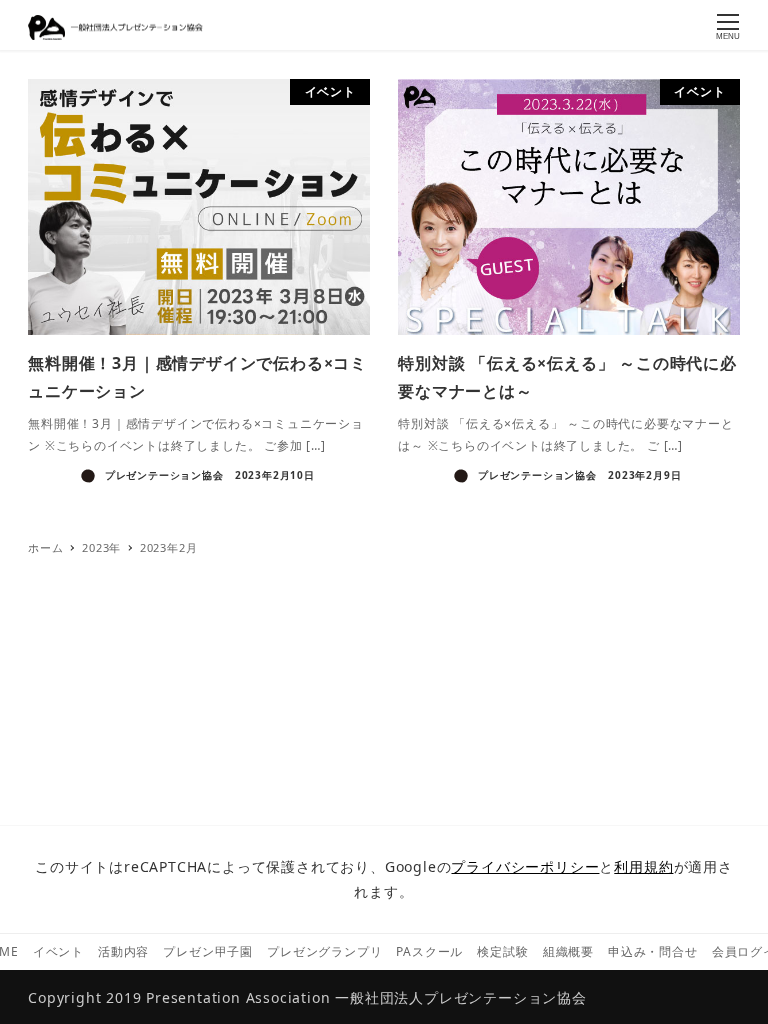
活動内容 (123, 951)
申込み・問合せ (653, 951)
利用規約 (643, 866)
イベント (58, 951)
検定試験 (502, 951)
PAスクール (429, 951)
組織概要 (568, 951)
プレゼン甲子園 (208, 951)
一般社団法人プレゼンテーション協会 (461, 997)
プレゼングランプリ (324, 951)
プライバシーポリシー (525, 866)
